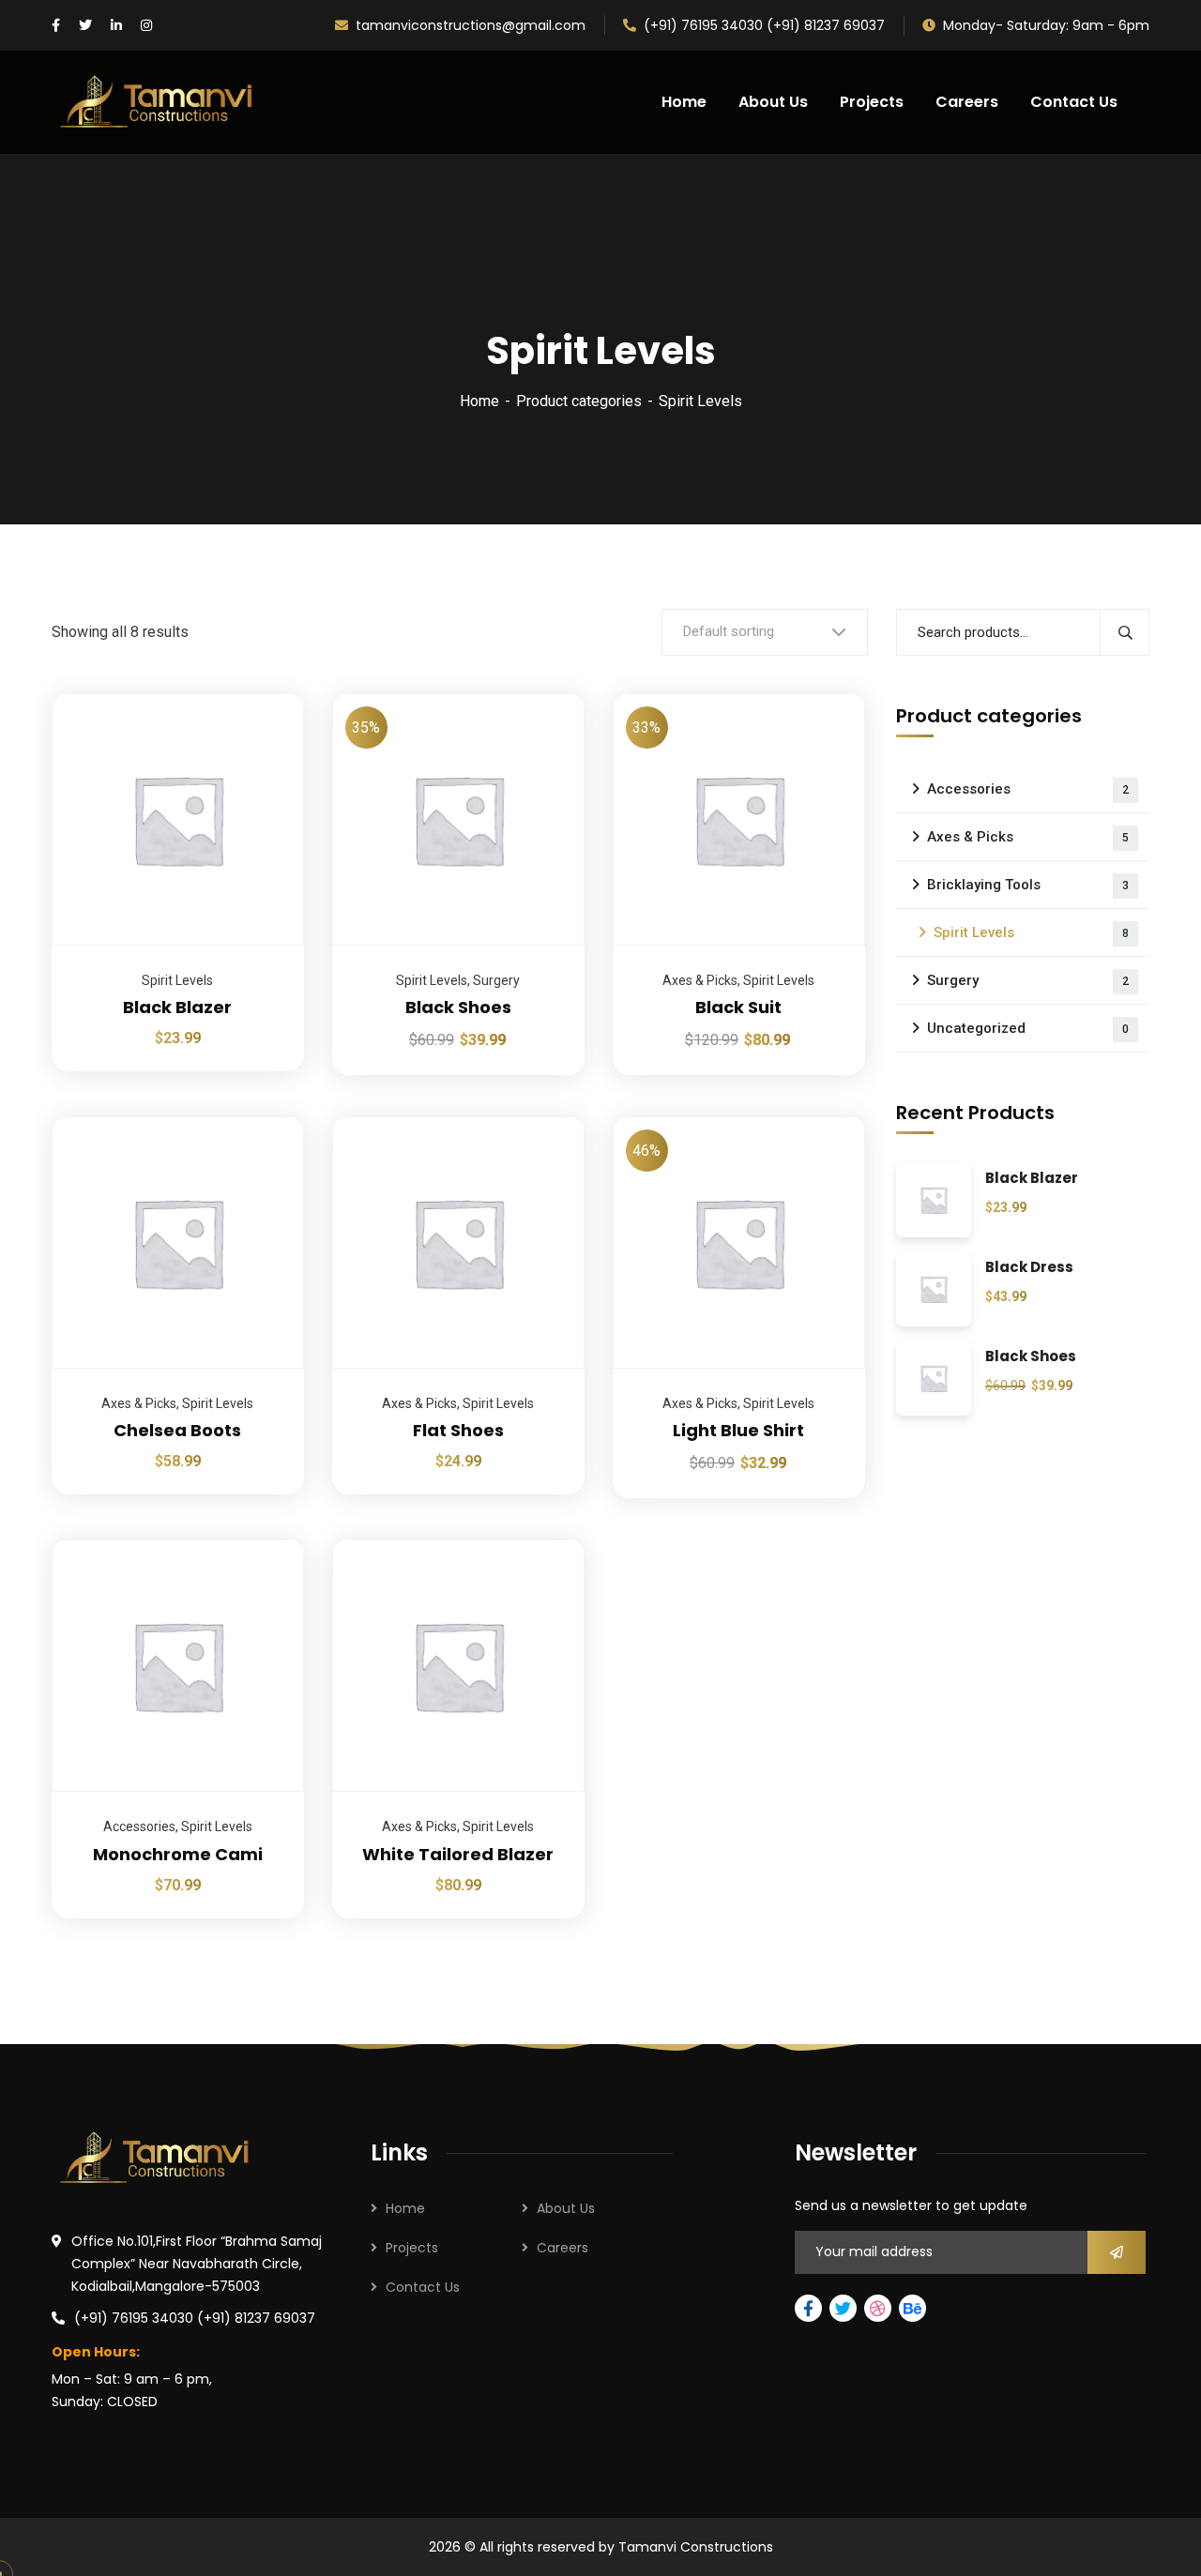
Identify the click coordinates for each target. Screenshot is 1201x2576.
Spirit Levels (177, 980)
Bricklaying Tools (1028, 885)
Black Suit (738, 1007)
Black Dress (1029, 1268)
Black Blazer (177, 1007)
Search (1125, 632)
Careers (562, 2248)
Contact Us (423, 2287)
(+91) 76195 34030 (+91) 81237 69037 (764, 25)
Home (479, 401)
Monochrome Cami (178, 1854)
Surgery (496, 980)
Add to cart (266, 693)
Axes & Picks (700, 980)
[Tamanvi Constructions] (158, 102)
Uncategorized (1028, 1028)
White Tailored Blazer (458, 1854)
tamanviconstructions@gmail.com (471, 25)
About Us (566, 2208)
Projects (412, 2248)
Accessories (139, 1826)
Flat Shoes (458, 1430)
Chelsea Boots (177, 1430)
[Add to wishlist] (266, 740)
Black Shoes (458, 1007)
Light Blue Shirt (738, 1430)
